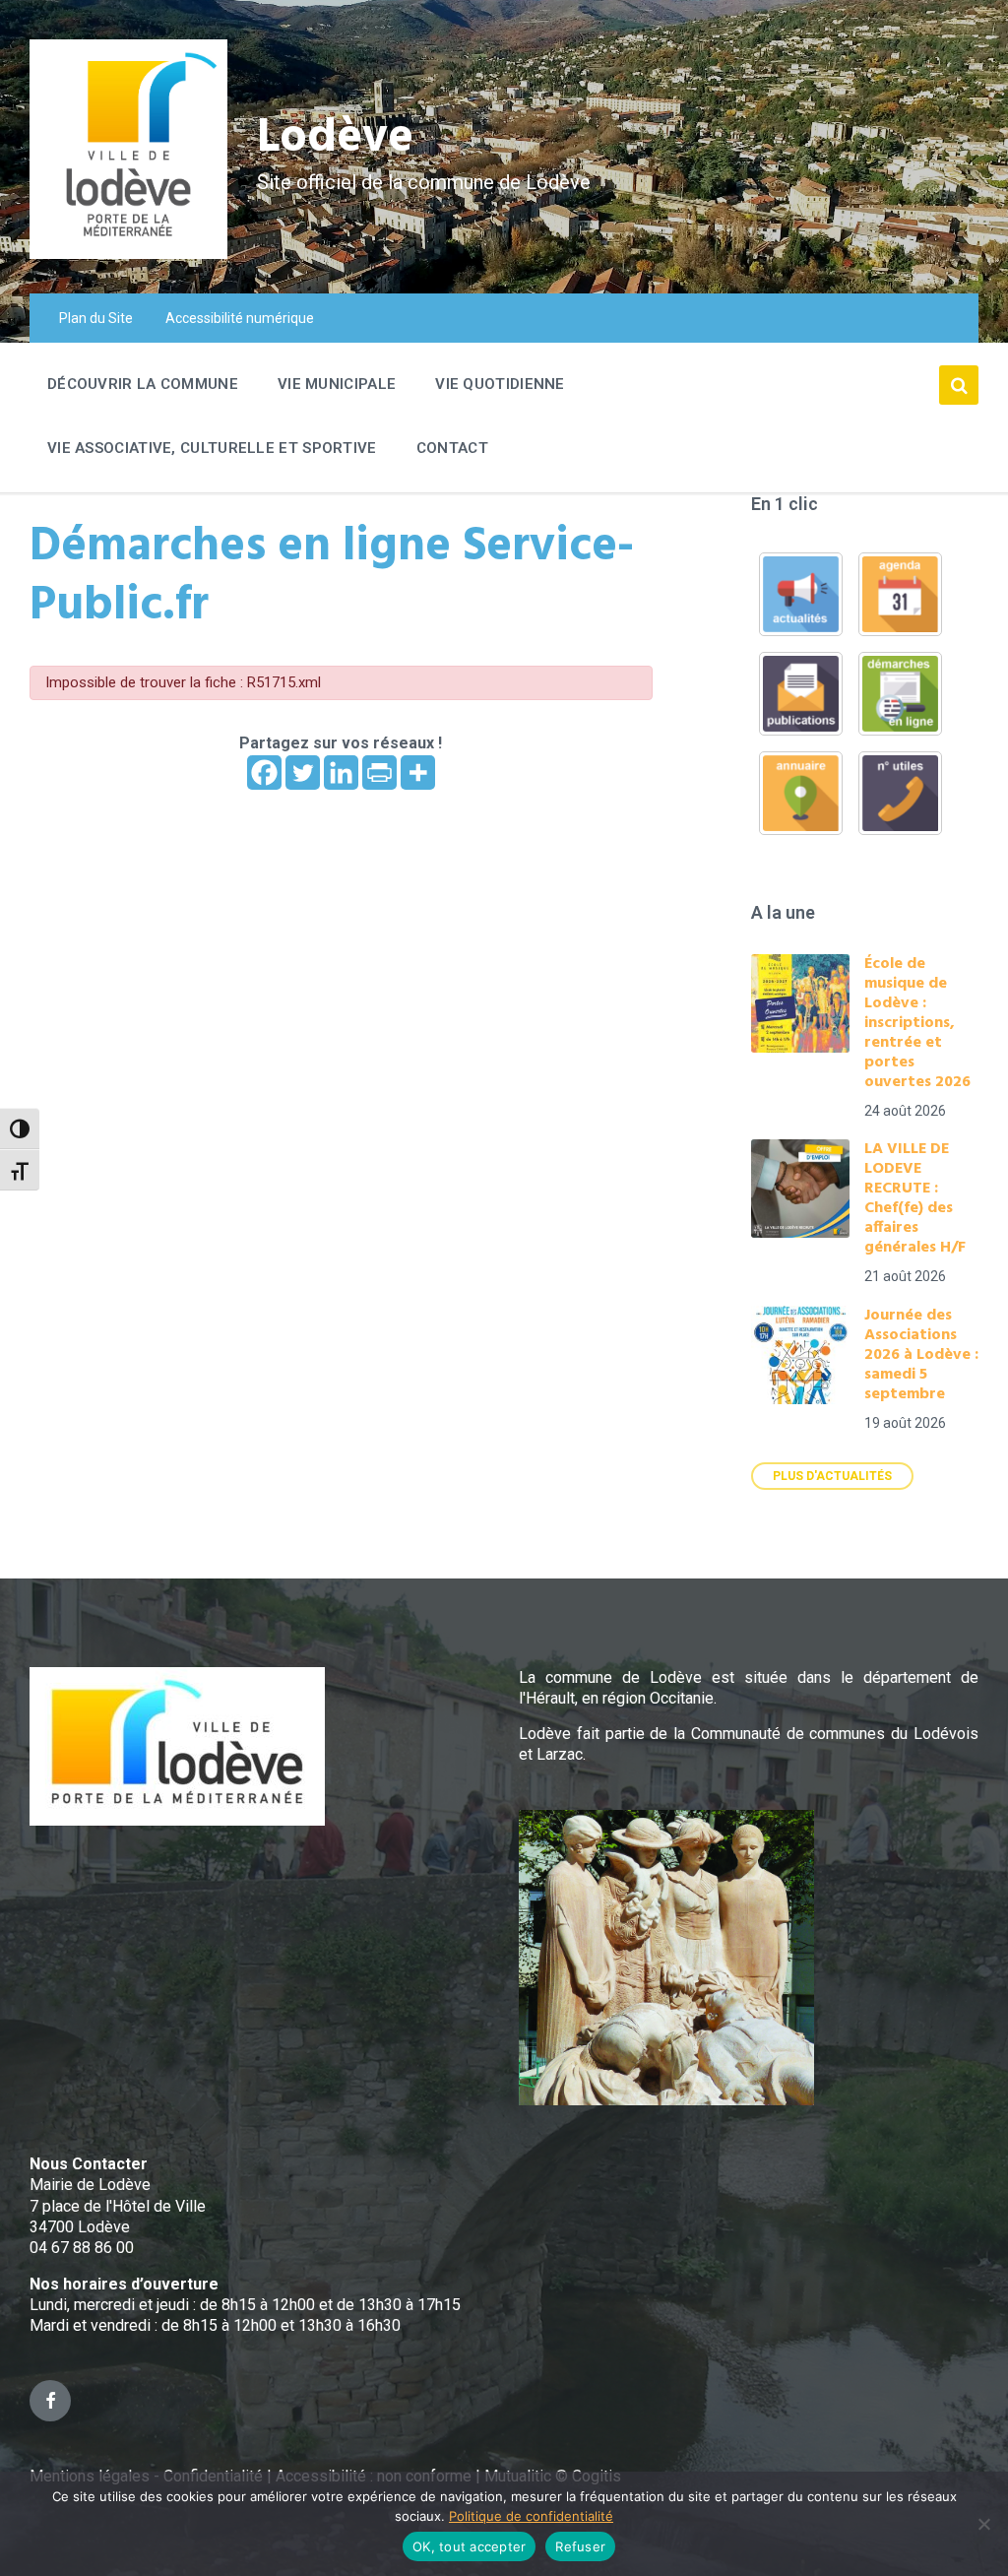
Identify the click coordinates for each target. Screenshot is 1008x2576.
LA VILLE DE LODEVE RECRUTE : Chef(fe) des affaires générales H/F (915, 1198)
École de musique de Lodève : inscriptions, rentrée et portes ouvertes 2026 (917, 1023)
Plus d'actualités (832, 1476)
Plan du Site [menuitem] (96, 318)
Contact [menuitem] (452, 448)
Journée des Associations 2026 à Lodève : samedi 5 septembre (921, 1355)
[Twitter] (303, 773)
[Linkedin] (341, 773)
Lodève (335, 138)
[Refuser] (983, 2524)
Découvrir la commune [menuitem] (143, 384)
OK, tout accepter (469, 2546)
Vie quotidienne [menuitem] (500, 384)
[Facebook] (264, 773)
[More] (418, 773)
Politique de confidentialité (531, 2516)
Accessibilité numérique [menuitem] (240, 318)
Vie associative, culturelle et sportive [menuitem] (212, 448)
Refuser (580, 2546)
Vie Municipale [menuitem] (337, 384)
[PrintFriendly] (379, 773)
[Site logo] (128, 254)
